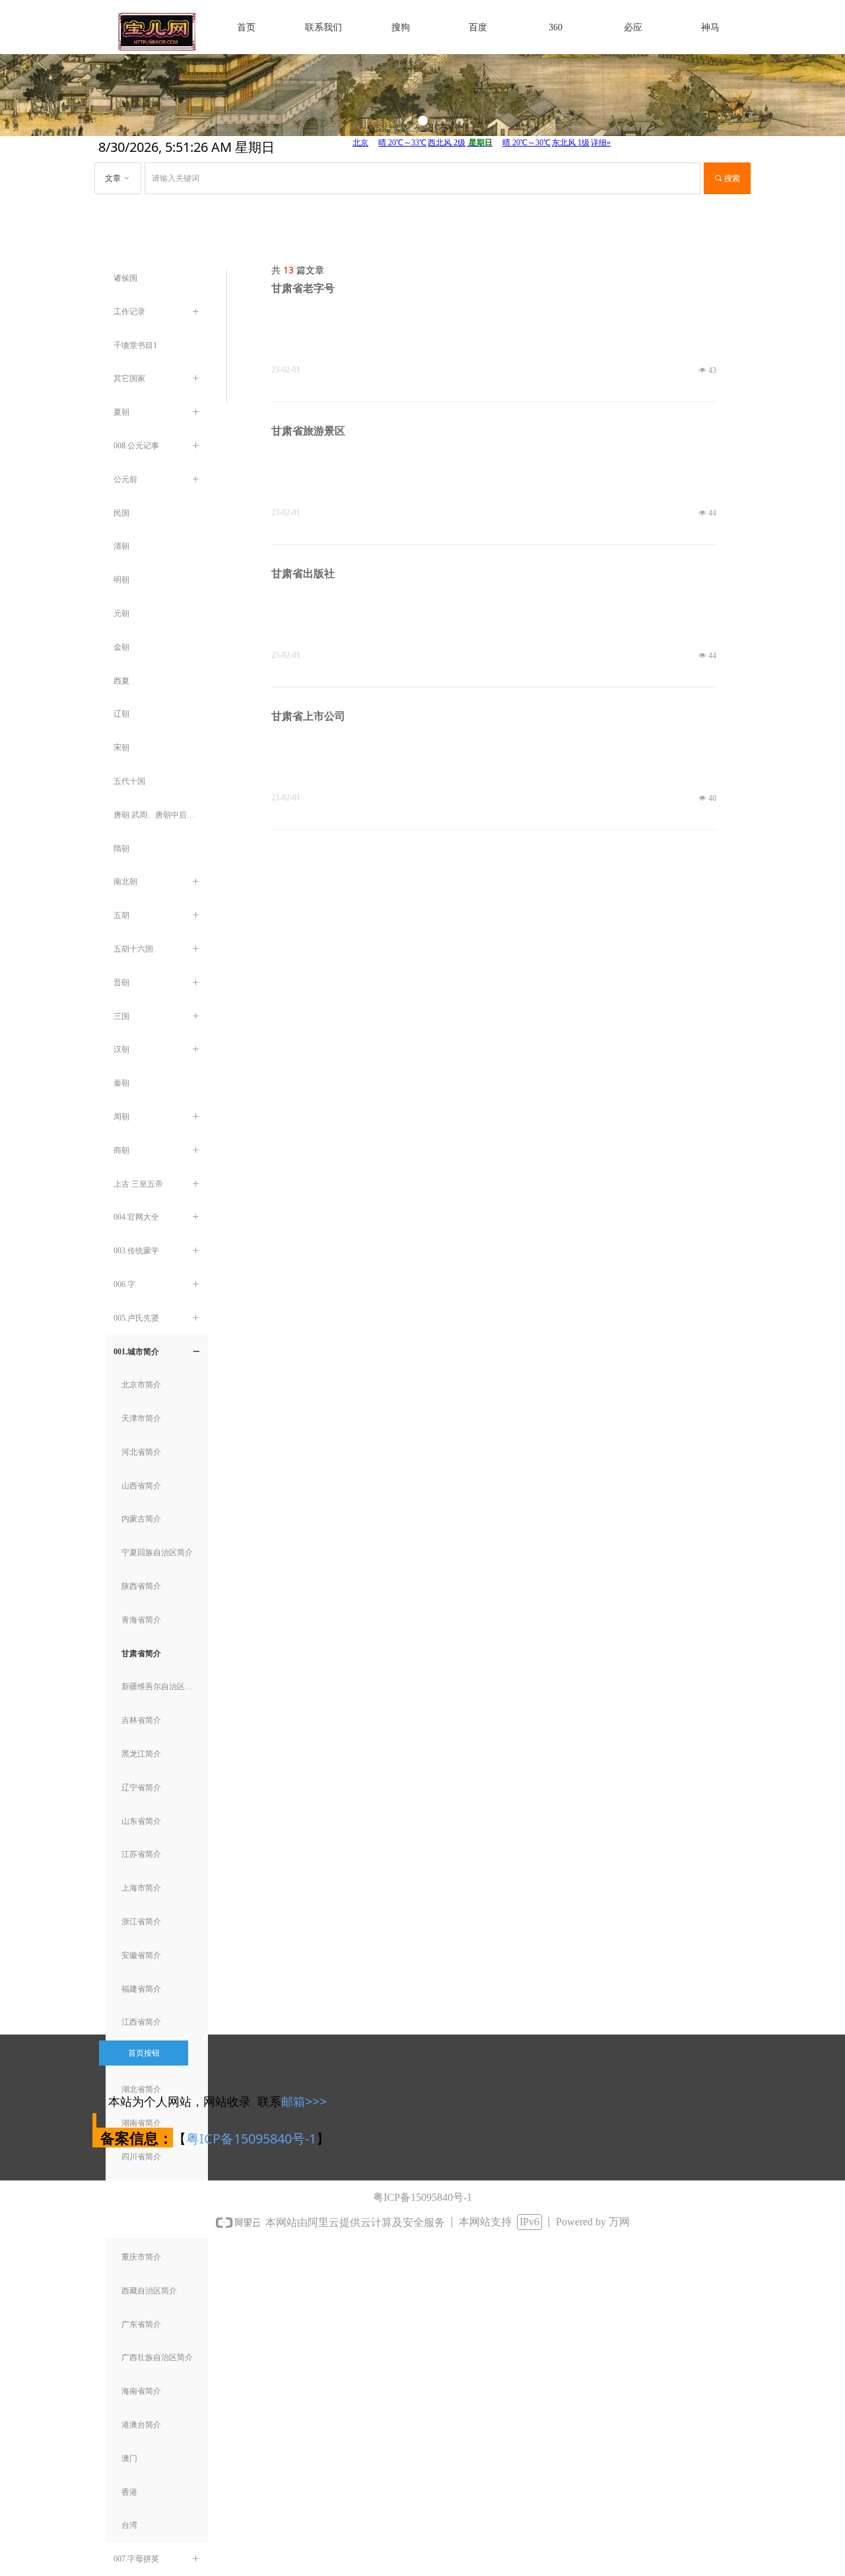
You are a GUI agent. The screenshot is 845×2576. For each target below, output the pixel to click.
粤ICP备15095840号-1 (251, 2139)
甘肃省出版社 (303, 574)
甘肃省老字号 (303, 288)
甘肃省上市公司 (308, 716)
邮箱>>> (304, 2102)
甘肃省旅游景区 (308, 431)
